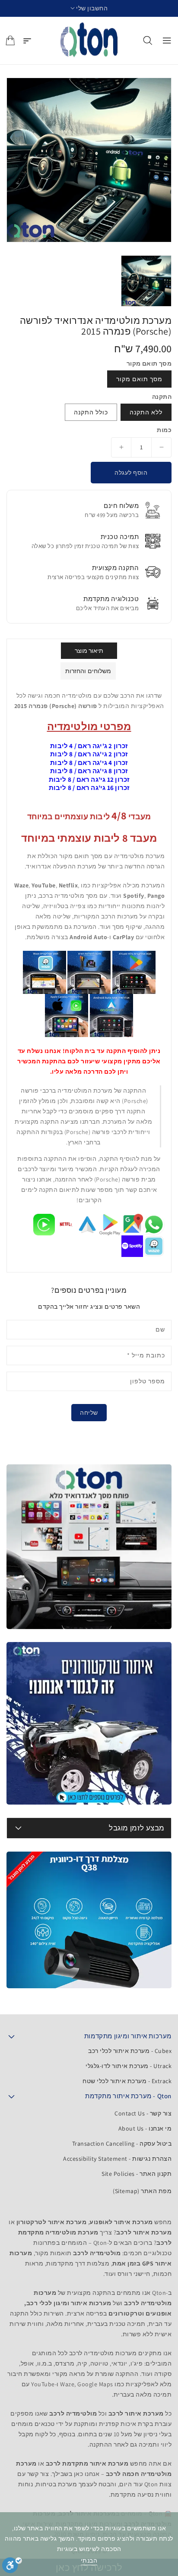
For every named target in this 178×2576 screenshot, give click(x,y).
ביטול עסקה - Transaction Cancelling (122, 2144)
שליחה (89, 1413)
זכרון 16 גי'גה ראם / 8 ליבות (89, 788)
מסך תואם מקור (139, 379)
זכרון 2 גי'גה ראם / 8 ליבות (89, 754)
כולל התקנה (91, 412)
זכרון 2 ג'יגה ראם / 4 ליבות (89, 746)
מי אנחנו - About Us (145, 2128)
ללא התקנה (146, 412)
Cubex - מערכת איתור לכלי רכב (130, 2051)
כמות (164, 430)
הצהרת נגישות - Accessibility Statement (117, 2159)
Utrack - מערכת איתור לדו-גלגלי (129, 2066)
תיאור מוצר (89, 651)
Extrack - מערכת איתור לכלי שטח (127, 2081)
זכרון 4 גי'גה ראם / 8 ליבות (89, 763)
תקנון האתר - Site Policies (137, 2174)
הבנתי (89, 2560)
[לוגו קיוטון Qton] (89, 41)
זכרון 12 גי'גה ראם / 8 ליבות (89, 779)
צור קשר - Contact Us (143, 2113)
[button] (89, 8)
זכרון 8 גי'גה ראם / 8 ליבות (89, 771)
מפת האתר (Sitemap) (142, 2191)
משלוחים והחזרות (88, 671)
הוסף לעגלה (131, 473)
